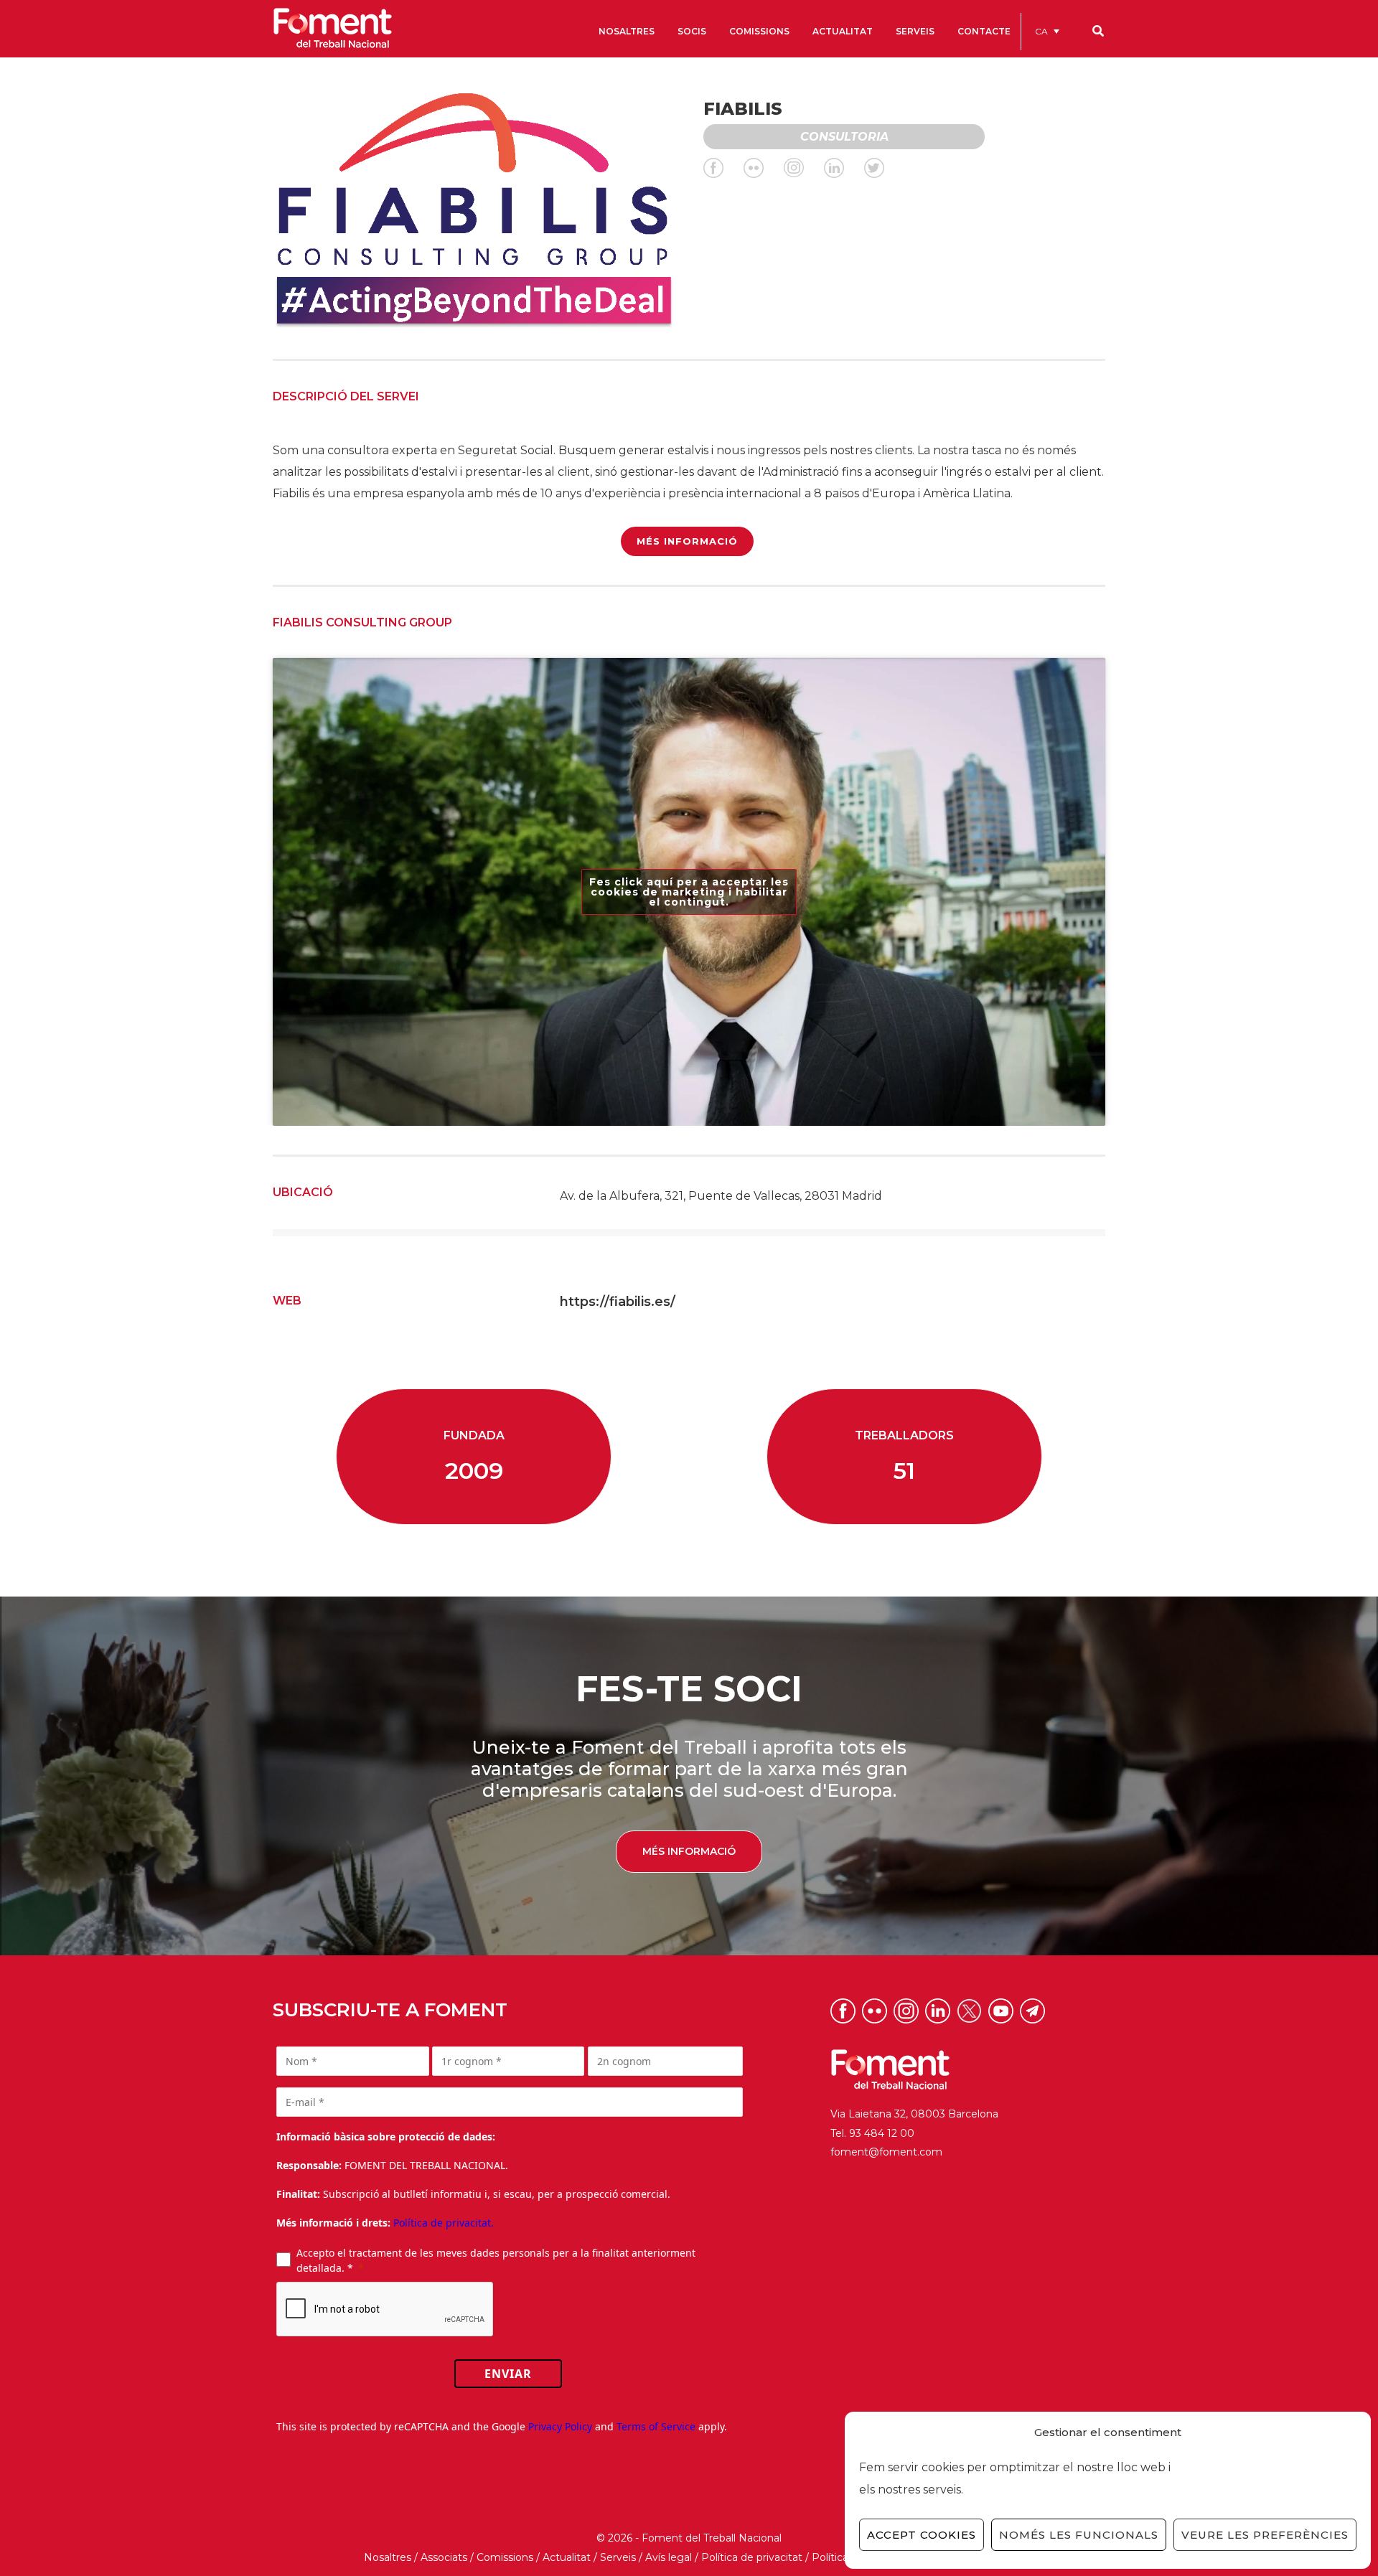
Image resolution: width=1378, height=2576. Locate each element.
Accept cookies (922, 2535)
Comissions (505, 2557)
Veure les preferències (1265, 2535)
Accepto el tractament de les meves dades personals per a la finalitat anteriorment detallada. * (496, 2260)
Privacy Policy (560, 2426)
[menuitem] (1047, 31)
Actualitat (567, 2557)
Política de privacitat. (444, 2223)
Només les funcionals (1079, 2535)
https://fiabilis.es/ (618, 1302)
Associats (444, 2557)
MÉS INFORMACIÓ (687, 541)
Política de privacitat (752, 2557)
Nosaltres (388, 2557)
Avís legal (669, 2557)
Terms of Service (656, 2426)
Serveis (618, 2557)
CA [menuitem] (1041, 31)
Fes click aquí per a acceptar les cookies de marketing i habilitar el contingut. (689, 892)
